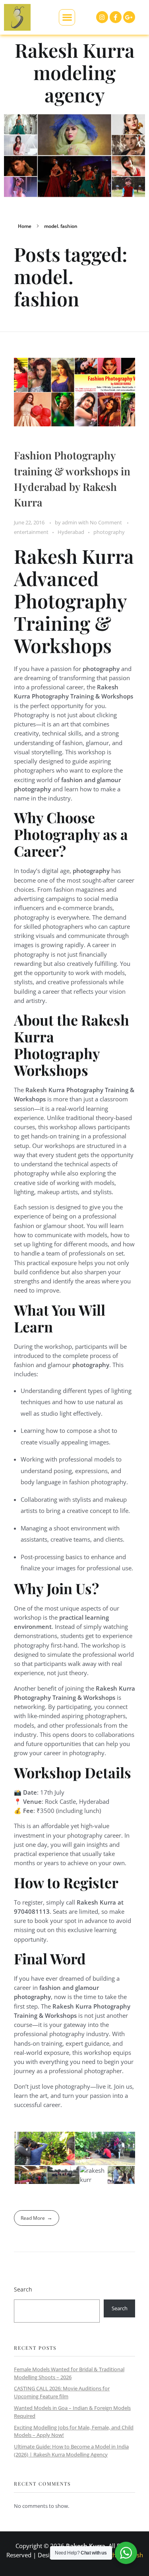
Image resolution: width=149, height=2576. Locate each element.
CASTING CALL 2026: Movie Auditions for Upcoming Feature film (62, 2392)
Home (25, 226)
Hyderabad (71, 532)
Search (23, 2289)
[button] (67, 17)
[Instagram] (102, 17)
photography (109, 532)
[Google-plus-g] (129, 17)
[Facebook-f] (116, 17)
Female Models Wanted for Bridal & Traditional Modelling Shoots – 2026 (69, 2373)
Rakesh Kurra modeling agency (75, 72)
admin (70, 522)
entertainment (31, 532)
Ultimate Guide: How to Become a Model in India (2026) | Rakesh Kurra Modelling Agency (71, 2450)
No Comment (106, 522)
